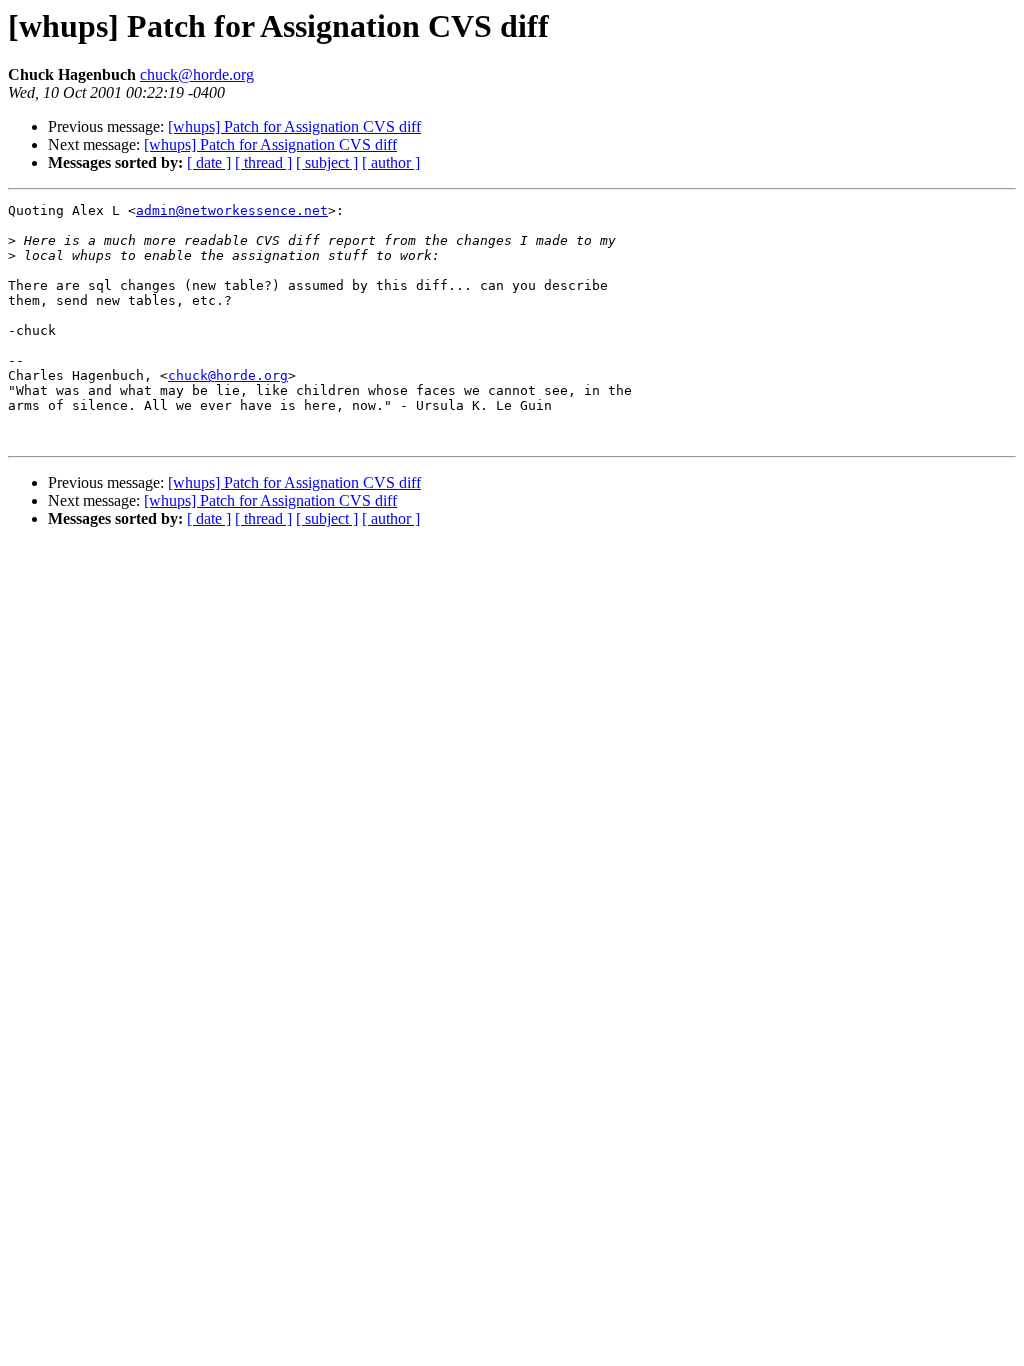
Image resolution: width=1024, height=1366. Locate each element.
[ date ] (209, 162)
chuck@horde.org (197, 74)
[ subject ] (327, 162)
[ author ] (391, 162)
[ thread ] (263, 162)
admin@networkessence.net (232, 210)
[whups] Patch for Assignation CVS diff (294, 126)
